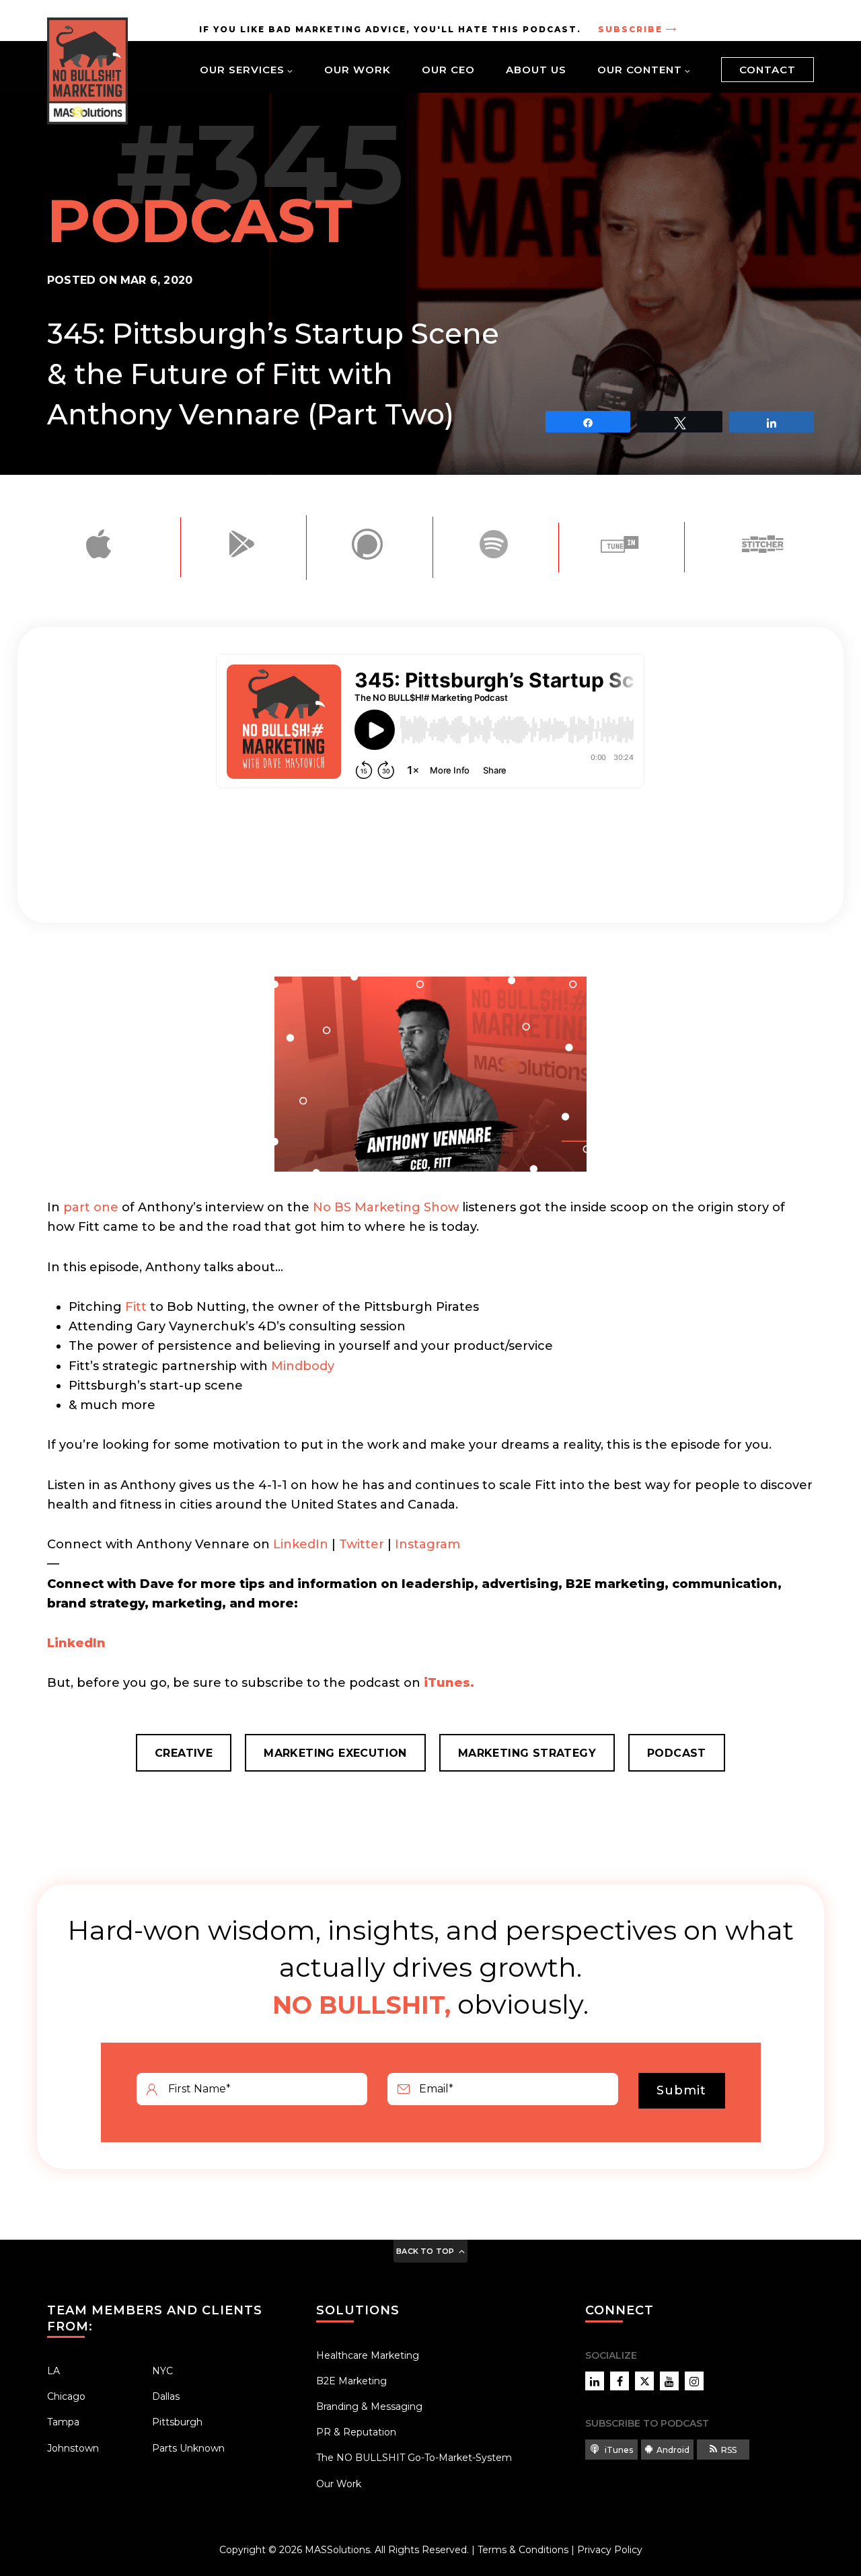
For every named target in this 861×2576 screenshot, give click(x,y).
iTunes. (449, 1683)
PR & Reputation (356, 2432)
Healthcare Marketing (368, 2355)
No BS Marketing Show (386, 1207)
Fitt (136, 1307)
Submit (681, 2090)
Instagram (427, 1544)
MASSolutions (337, 2550)
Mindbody (303, 1366)
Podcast (677, 1753)
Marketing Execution (335, 1753)
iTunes (618, 2450)
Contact (768, 70)
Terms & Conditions (523, 2550)
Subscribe (630, 29)
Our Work (358, 70)
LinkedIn (301, 1544)
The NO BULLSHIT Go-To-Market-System (414, 2458)
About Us (536, 70)
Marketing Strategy (527, 1753)
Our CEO (448, 70)
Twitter (362, 1544)
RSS (729, 2450)
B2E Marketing (351, 2381)
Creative (184, 1753)
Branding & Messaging (369, 2407)
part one (91, 1207)
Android (673, 2450)
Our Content (640, 70)
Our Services (242, 70)
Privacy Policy (610, 2550)
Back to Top (425, 2251)
